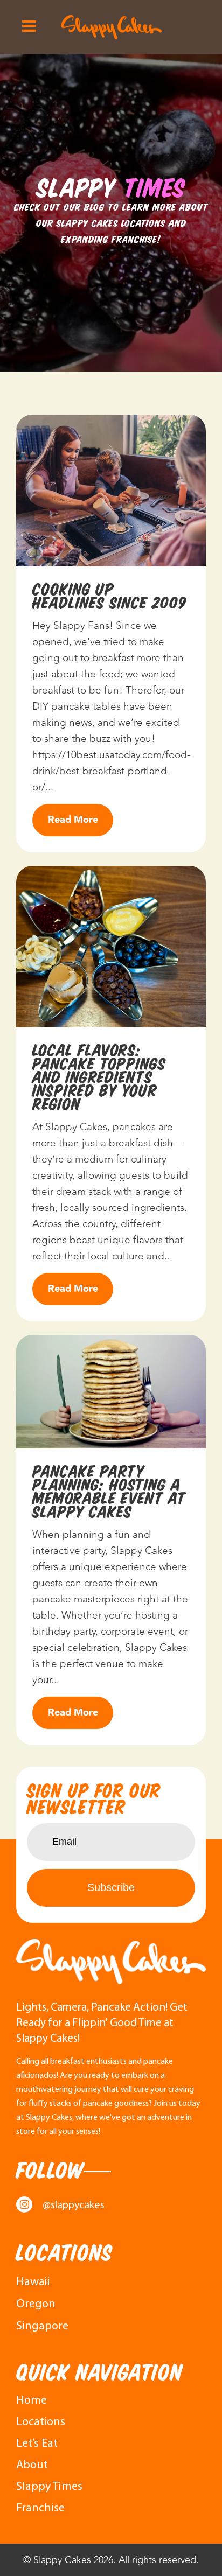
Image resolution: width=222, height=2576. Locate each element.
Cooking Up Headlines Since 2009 (109, 596)
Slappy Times (49, 2487)
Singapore (42, 2326)
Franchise (40, 2508)
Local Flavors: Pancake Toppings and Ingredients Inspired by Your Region (99, 1077)
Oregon (36, 2304)
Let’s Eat (37, 2444)
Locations (41, 2422)
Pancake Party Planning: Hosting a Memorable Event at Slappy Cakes (109, 1492)
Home (32, 2401)
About (32, 2465)
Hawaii (33, 2282)
